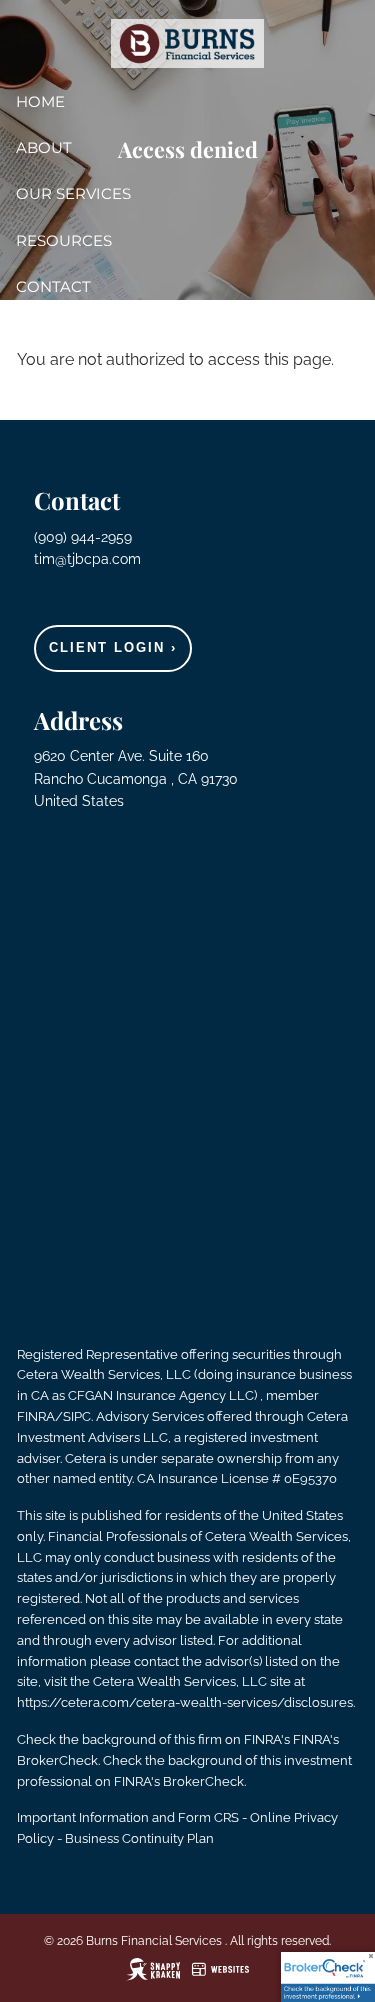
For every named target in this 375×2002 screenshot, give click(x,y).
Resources (64, 240)
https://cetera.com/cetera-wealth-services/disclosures (185, 1702)
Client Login (113, 647)
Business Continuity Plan (139, 1838)
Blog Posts (66, 332)
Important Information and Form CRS (128, 1817)
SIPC (77, 1416)
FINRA (36, 1416)
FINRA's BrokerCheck (179, 1781)
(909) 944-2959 (85, 537)
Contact (53, 286)
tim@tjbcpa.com (87, 559)
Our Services (73, 193)
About (44, 147)
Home (40, 101)
